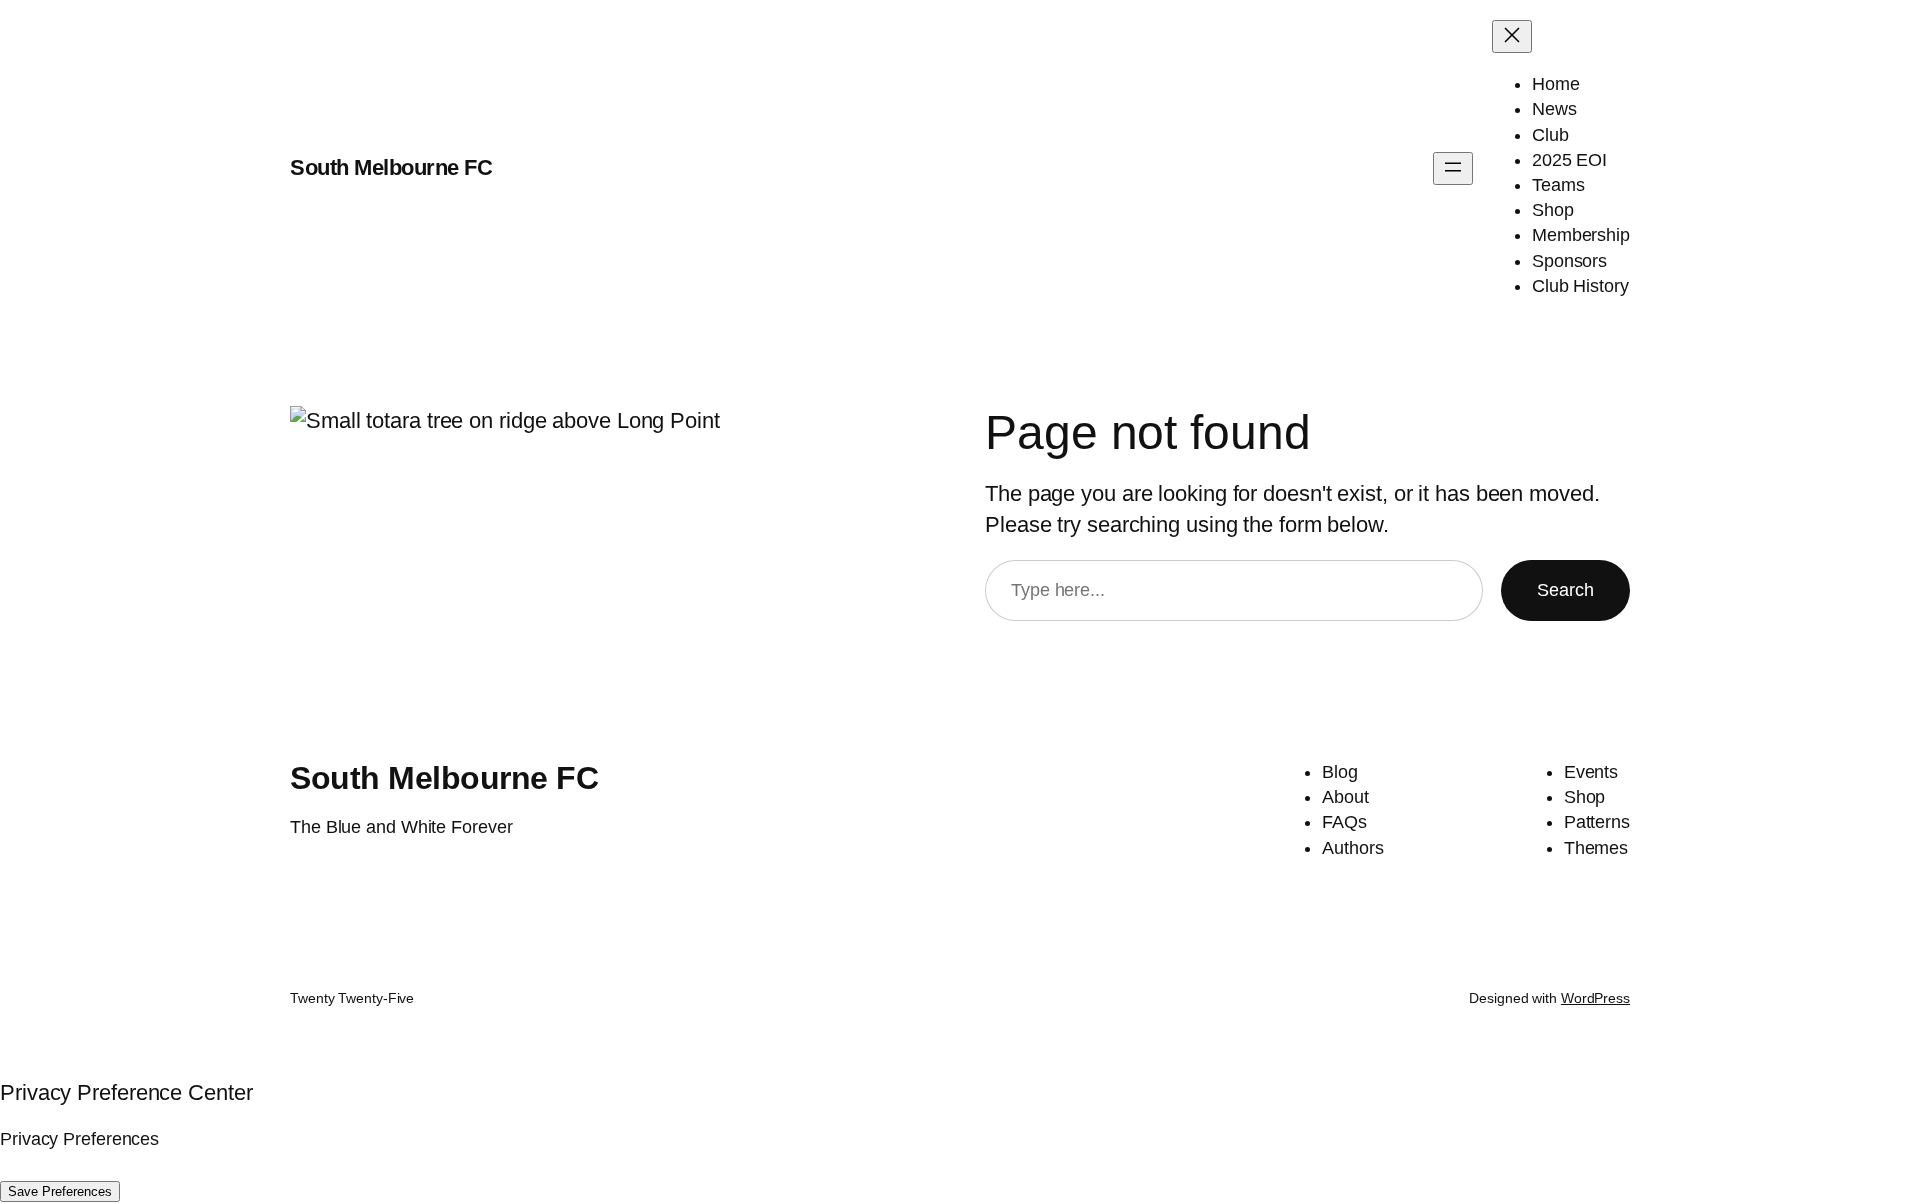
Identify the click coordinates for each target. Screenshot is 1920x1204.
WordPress (1595, 998)
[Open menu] (1453, 168)
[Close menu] (1512, 36)
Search (1565, 590)
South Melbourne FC (391, 167)
